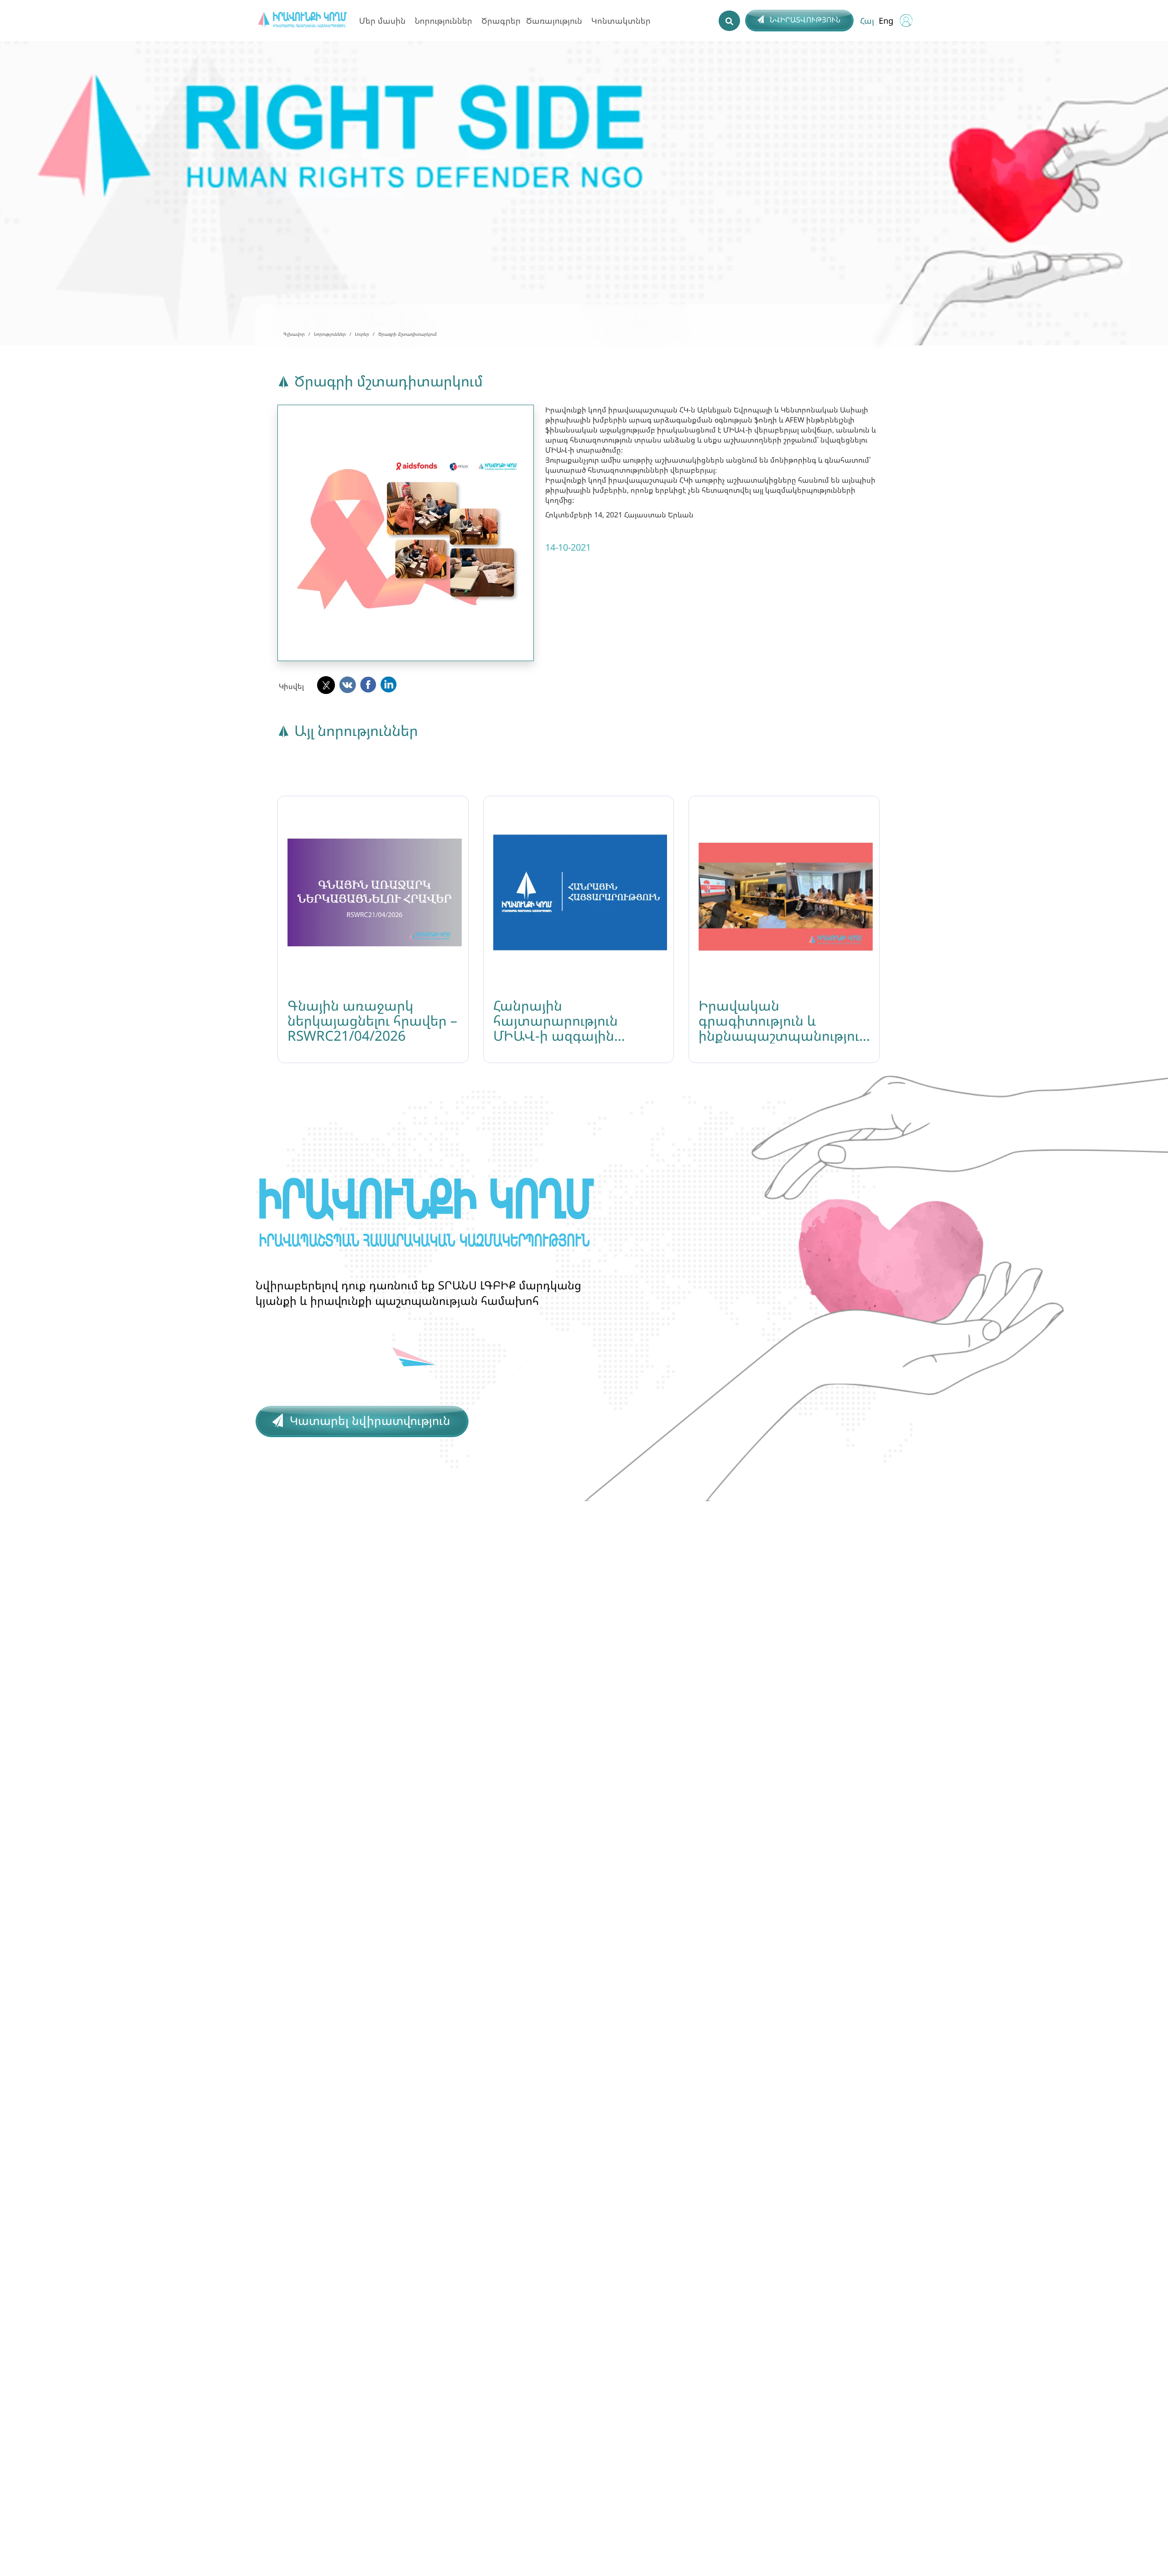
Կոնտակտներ (621, 21)
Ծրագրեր (501, 21)
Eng (886, 21)
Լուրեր (362, 334)
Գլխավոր (294, 334)
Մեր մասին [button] (382, 21)
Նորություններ (330, 334)
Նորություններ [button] (443, 21)
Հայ (867, 21)
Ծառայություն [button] (554, 21)
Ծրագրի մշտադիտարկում (407, 334)
